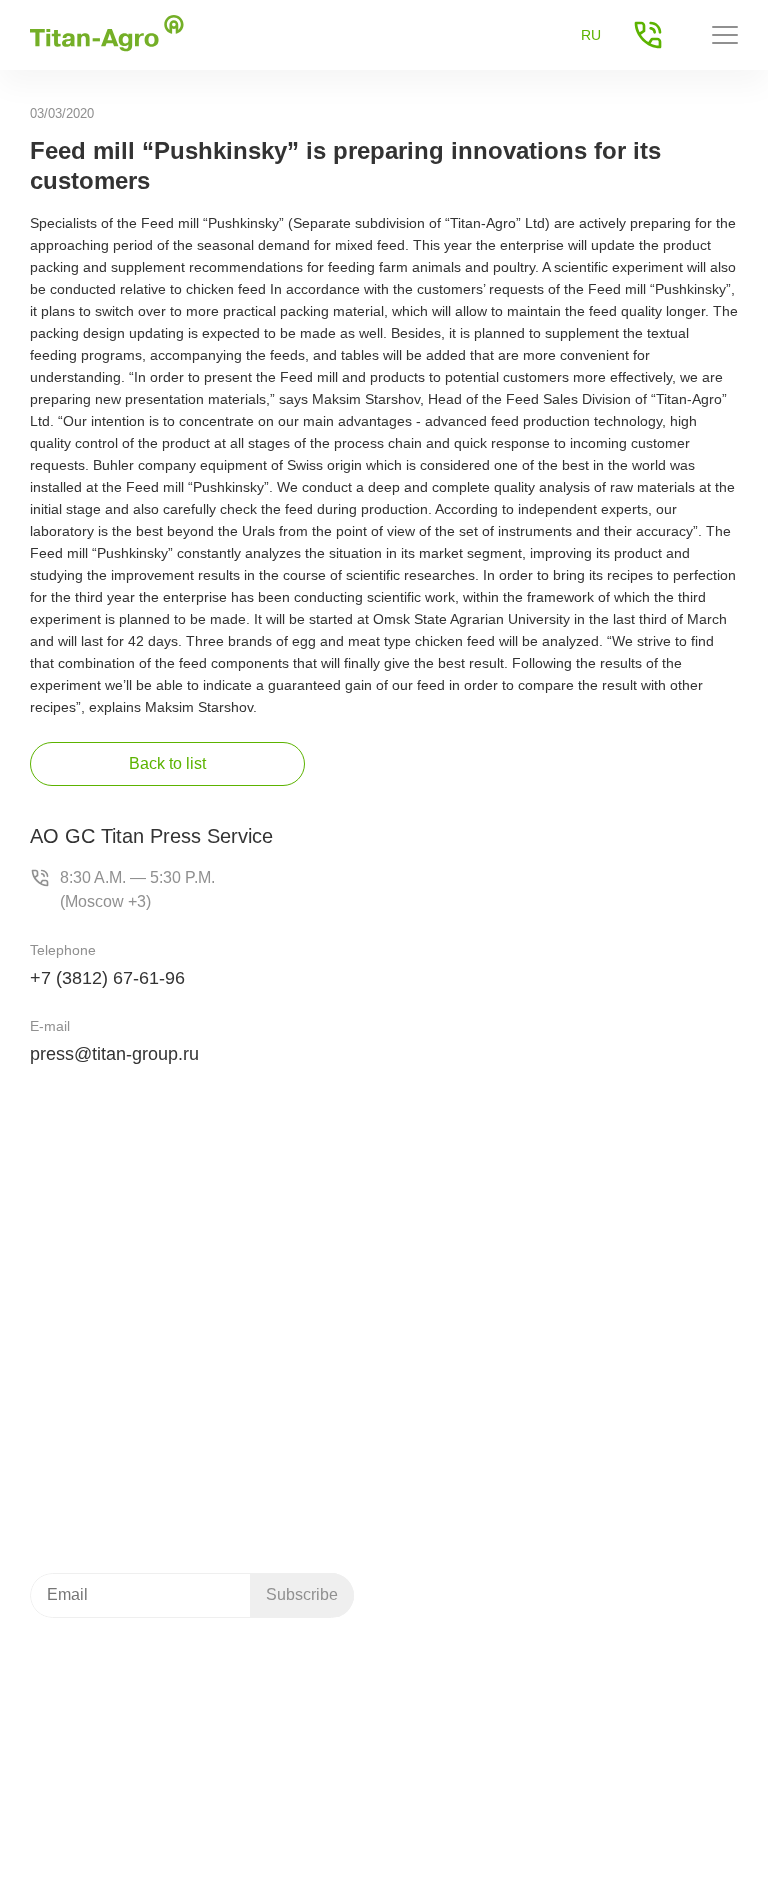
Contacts (560, 1532)
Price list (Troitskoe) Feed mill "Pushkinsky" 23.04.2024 (177, 1719)
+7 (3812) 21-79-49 (116, 1264)
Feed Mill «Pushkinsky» (488, 1331)
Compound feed (465, 1224)
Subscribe (302, 1594)
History (436, 1506)
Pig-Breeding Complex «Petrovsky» (526, 1357)
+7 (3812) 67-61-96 (107, 978)
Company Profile (444, 1472)
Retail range (474, 1711)
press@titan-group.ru (114, 1054)
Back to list (167, 763)
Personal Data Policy (672, 1824)
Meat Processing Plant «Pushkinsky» (530, 1383)
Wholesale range (489, 1685)
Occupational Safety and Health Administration (176, 1824)
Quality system (436, 1540)
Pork (428, 1250)
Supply (553, 1506)
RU (591, 35)
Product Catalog (103, 1685)
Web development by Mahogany (132, 1876)
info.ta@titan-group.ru (106, 1388)
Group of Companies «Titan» (121, 1850)
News (549, 1464)
